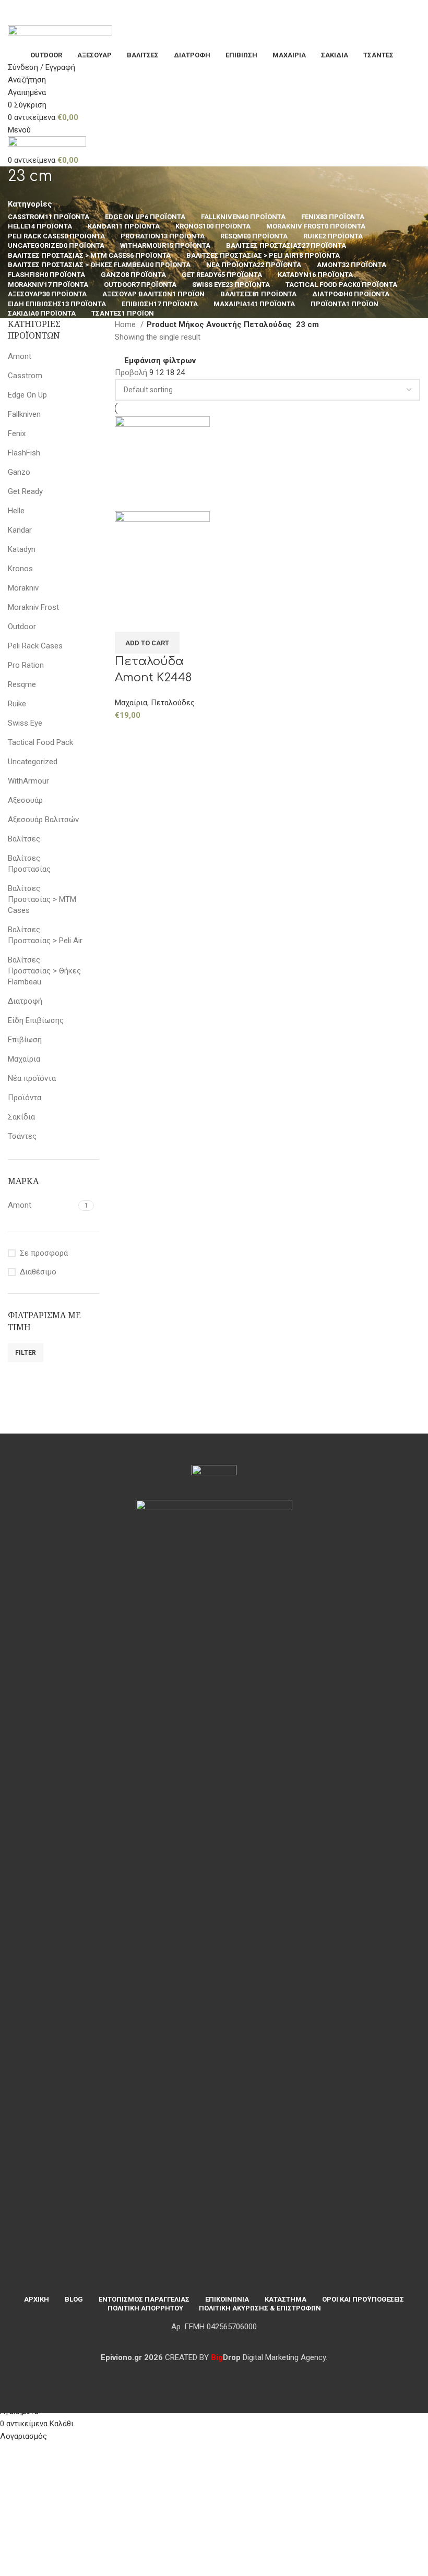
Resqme (22, 684)
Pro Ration (26, 665)
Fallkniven (24, 414)
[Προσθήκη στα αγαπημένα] (184, 619)
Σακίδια (21, 1117)
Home (126, 324)
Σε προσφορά (44, 1253)
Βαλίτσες (24, 839)
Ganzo (19, 472)
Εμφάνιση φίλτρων (160, 361)
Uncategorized (33, 762)
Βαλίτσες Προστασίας (29, 864)
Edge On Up (27, 395)
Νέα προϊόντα (32, 1078)
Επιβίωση (25, 1040)
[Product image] (162, 558)
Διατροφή (25, 1001)
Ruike (17, 704)
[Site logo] (60, 37)
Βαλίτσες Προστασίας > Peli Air (45, 935)
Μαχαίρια (24, 1059)
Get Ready (25, 491)
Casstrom (25, 376)
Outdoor (22, 627)
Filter (26, 1353)
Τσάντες (22, 1136)
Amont (20, 356)
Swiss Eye (25, 723)
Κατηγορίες (30, 204)
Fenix (17, 434)
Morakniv (23, 588)
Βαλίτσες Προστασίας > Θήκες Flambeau (44, 971)
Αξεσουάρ (25, 800)
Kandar (20, 530)
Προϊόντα (25, 1098)
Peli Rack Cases (35, 646)
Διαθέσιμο (38, 1272)
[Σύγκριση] (128, 619)
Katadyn (22, 549)
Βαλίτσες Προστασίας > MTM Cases (42, 899)
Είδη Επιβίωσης (36, 1020)
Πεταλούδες (173, 703)
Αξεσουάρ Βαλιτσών (43, 820)
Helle (16, 511)
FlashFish (24, 453)
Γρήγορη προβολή (156, 619)
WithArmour (28, 781)
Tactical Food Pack (40, 742)
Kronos (20, 569)
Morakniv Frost (33, 607)
